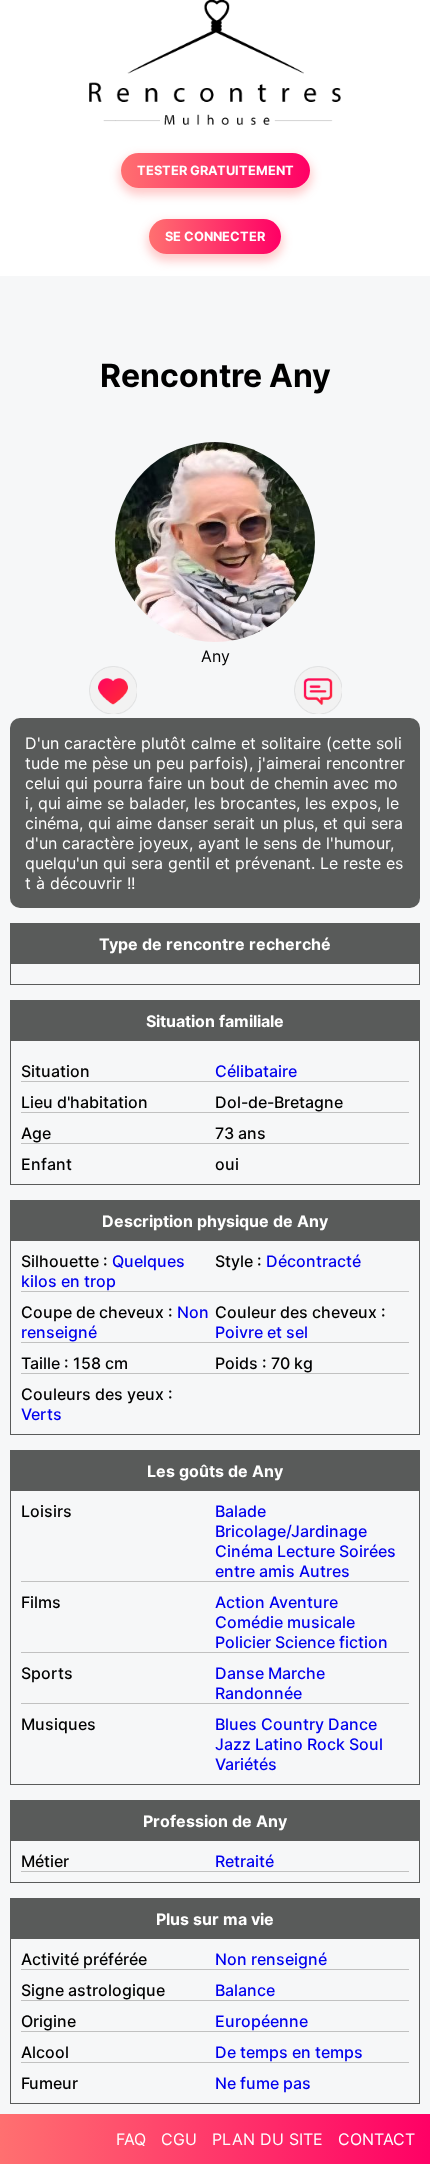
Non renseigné (271, 1959)
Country (292, 1724)
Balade (240, 1511)
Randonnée (258, 1693)
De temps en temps (289, 2052)
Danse (239, 1673)
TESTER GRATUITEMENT (215, 170)
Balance (245, 1990)
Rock (326, 1744)
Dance (352, 1724)
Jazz (233, 1744)
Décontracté (313, 1261)
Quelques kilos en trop (103, 1271)
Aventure (303, 1602)
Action (240, 1602)
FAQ (131, 2139)
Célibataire (256, 1071)
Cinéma (244, 1551)
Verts (41, 1414)
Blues (236, 1724)
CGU (179, 2139)
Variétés (246, 1764)
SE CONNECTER (215, 236)
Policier (243, 1642)
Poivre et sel (261, 1332)
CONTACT (376, 2139)
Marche (296, 1673)
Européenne (261, 2021)
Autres (324, 1571)
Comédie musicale (285, 1622)
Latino (279, 1744)
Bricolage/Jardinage (291, 1531)
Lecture (306, 1551)
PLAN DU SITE (267, 2139)
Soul (366, 1744)
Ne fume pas (263, 2083)
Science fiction (331, 1642)
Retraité (244, 1861)
